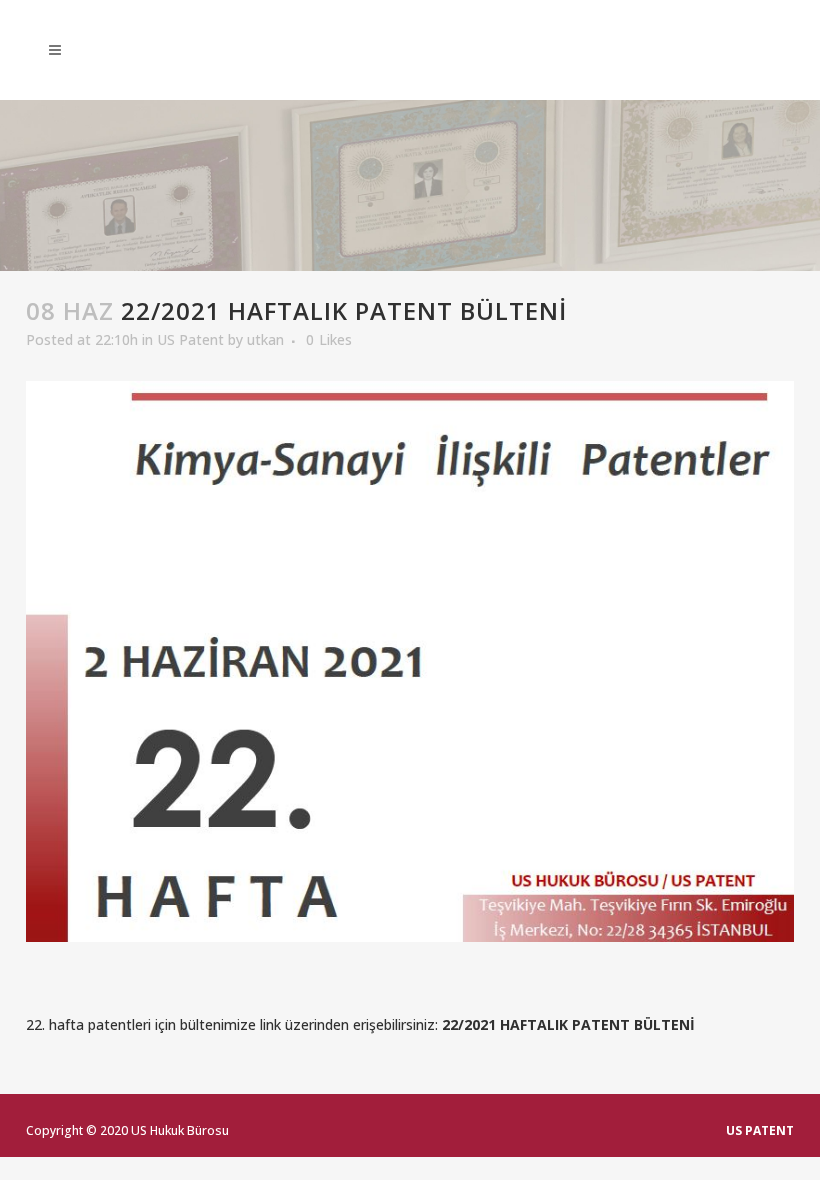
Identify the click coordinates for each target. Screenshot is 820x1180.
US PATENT (760, 1130)
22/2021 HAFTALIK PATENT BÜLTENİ (568, 1024)
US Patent (190, 339)
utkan (265, 339)
